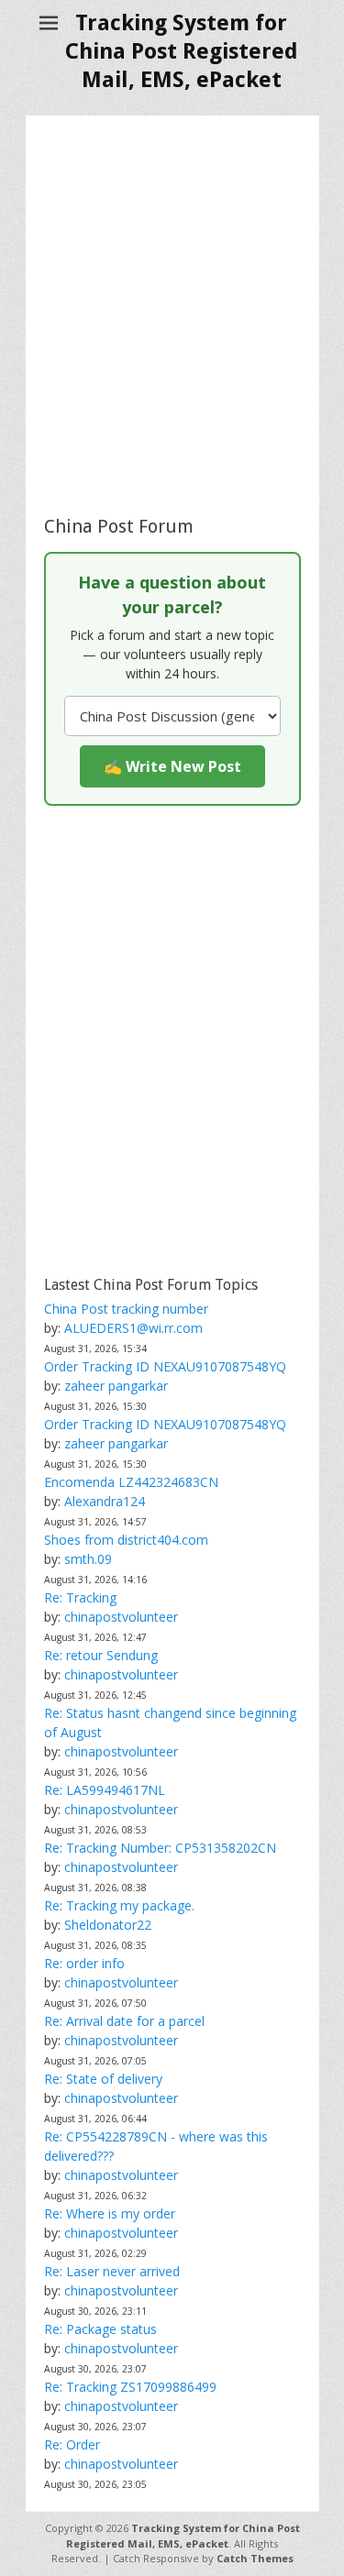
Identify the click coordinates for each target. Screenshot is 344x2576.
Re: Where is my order (110, 2213)
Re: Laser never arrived (112, 2271)
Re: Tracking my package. (119, 1905)
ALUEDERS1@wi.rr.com (133, 1328)
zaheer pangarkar (116, 1386)
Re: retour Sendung (101, 1655)
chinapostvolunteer (121, 1617)
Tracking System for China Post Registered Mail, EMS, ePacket (182, 51)
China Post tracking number (126, 1309)
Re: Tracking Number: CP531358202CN (160, 1848)
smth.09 (88, 1559)
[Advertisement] (172, 315)
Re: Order (72, 2444)
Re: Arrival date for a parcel (124, 2021)
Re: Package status (100, 2329)
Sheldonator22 (108, 1925)
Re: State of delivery (103, 2079)
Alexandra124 (105, 1501)
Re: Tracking (80, 1597)
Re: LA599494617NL (105, 1790)
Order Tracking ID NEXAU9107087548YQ (165, 1366)
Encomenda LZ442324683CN (131, 1482)
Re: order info (84, 1963)
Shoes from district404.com (126, 1540)
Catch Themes (255, 2558)
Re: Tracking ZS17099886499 (130, 2387)
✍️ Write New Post (172, 766)
